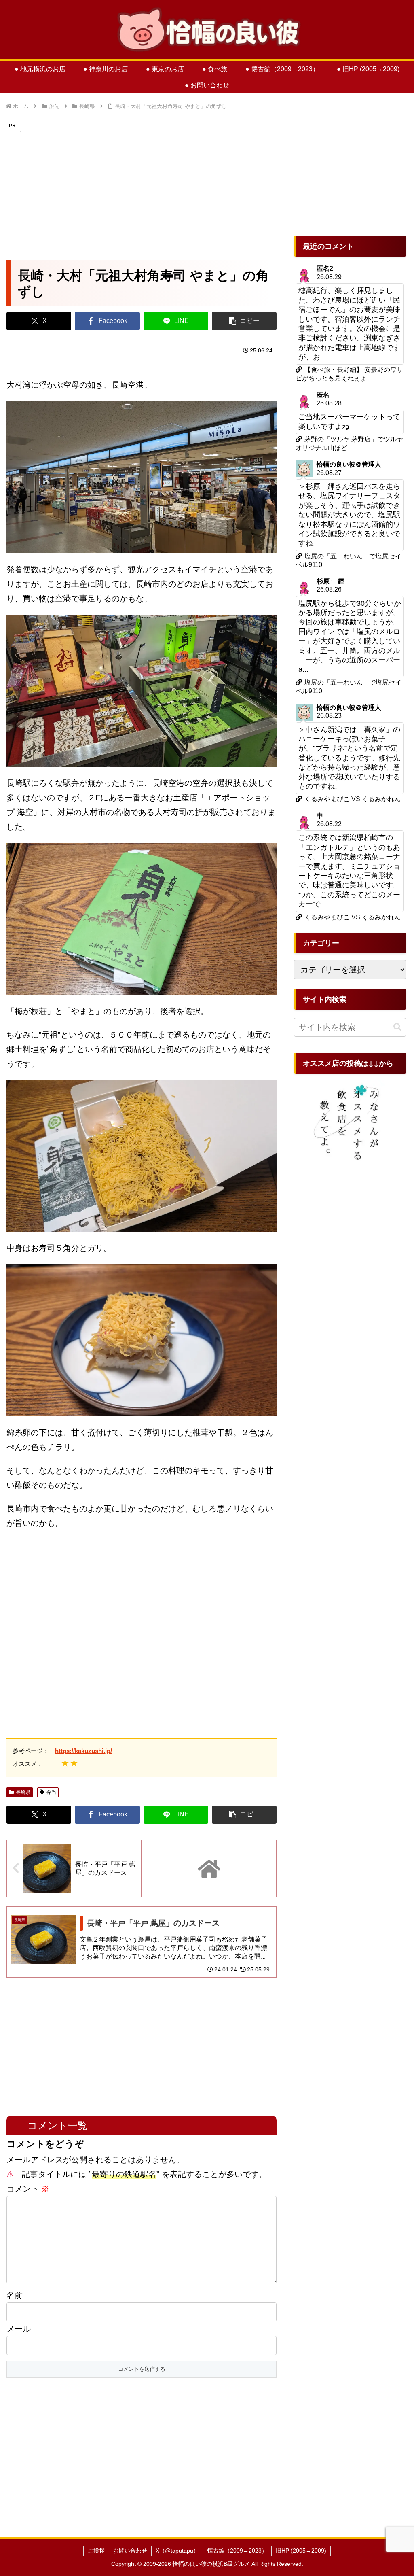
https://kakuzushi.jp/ (83, 1751)
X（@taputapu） (177, 2551)
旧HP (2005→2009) (301, 2551)
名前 (15, 2295)
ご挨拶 (96, 2551)
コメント (28, 2189)
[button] (244, 321)
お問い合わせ (130, 2551)
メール (19, 2329)
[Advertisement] (142, 191)
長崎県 (23, 1792)
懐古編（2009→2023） (237, 2551)
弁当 (51, 1792)
